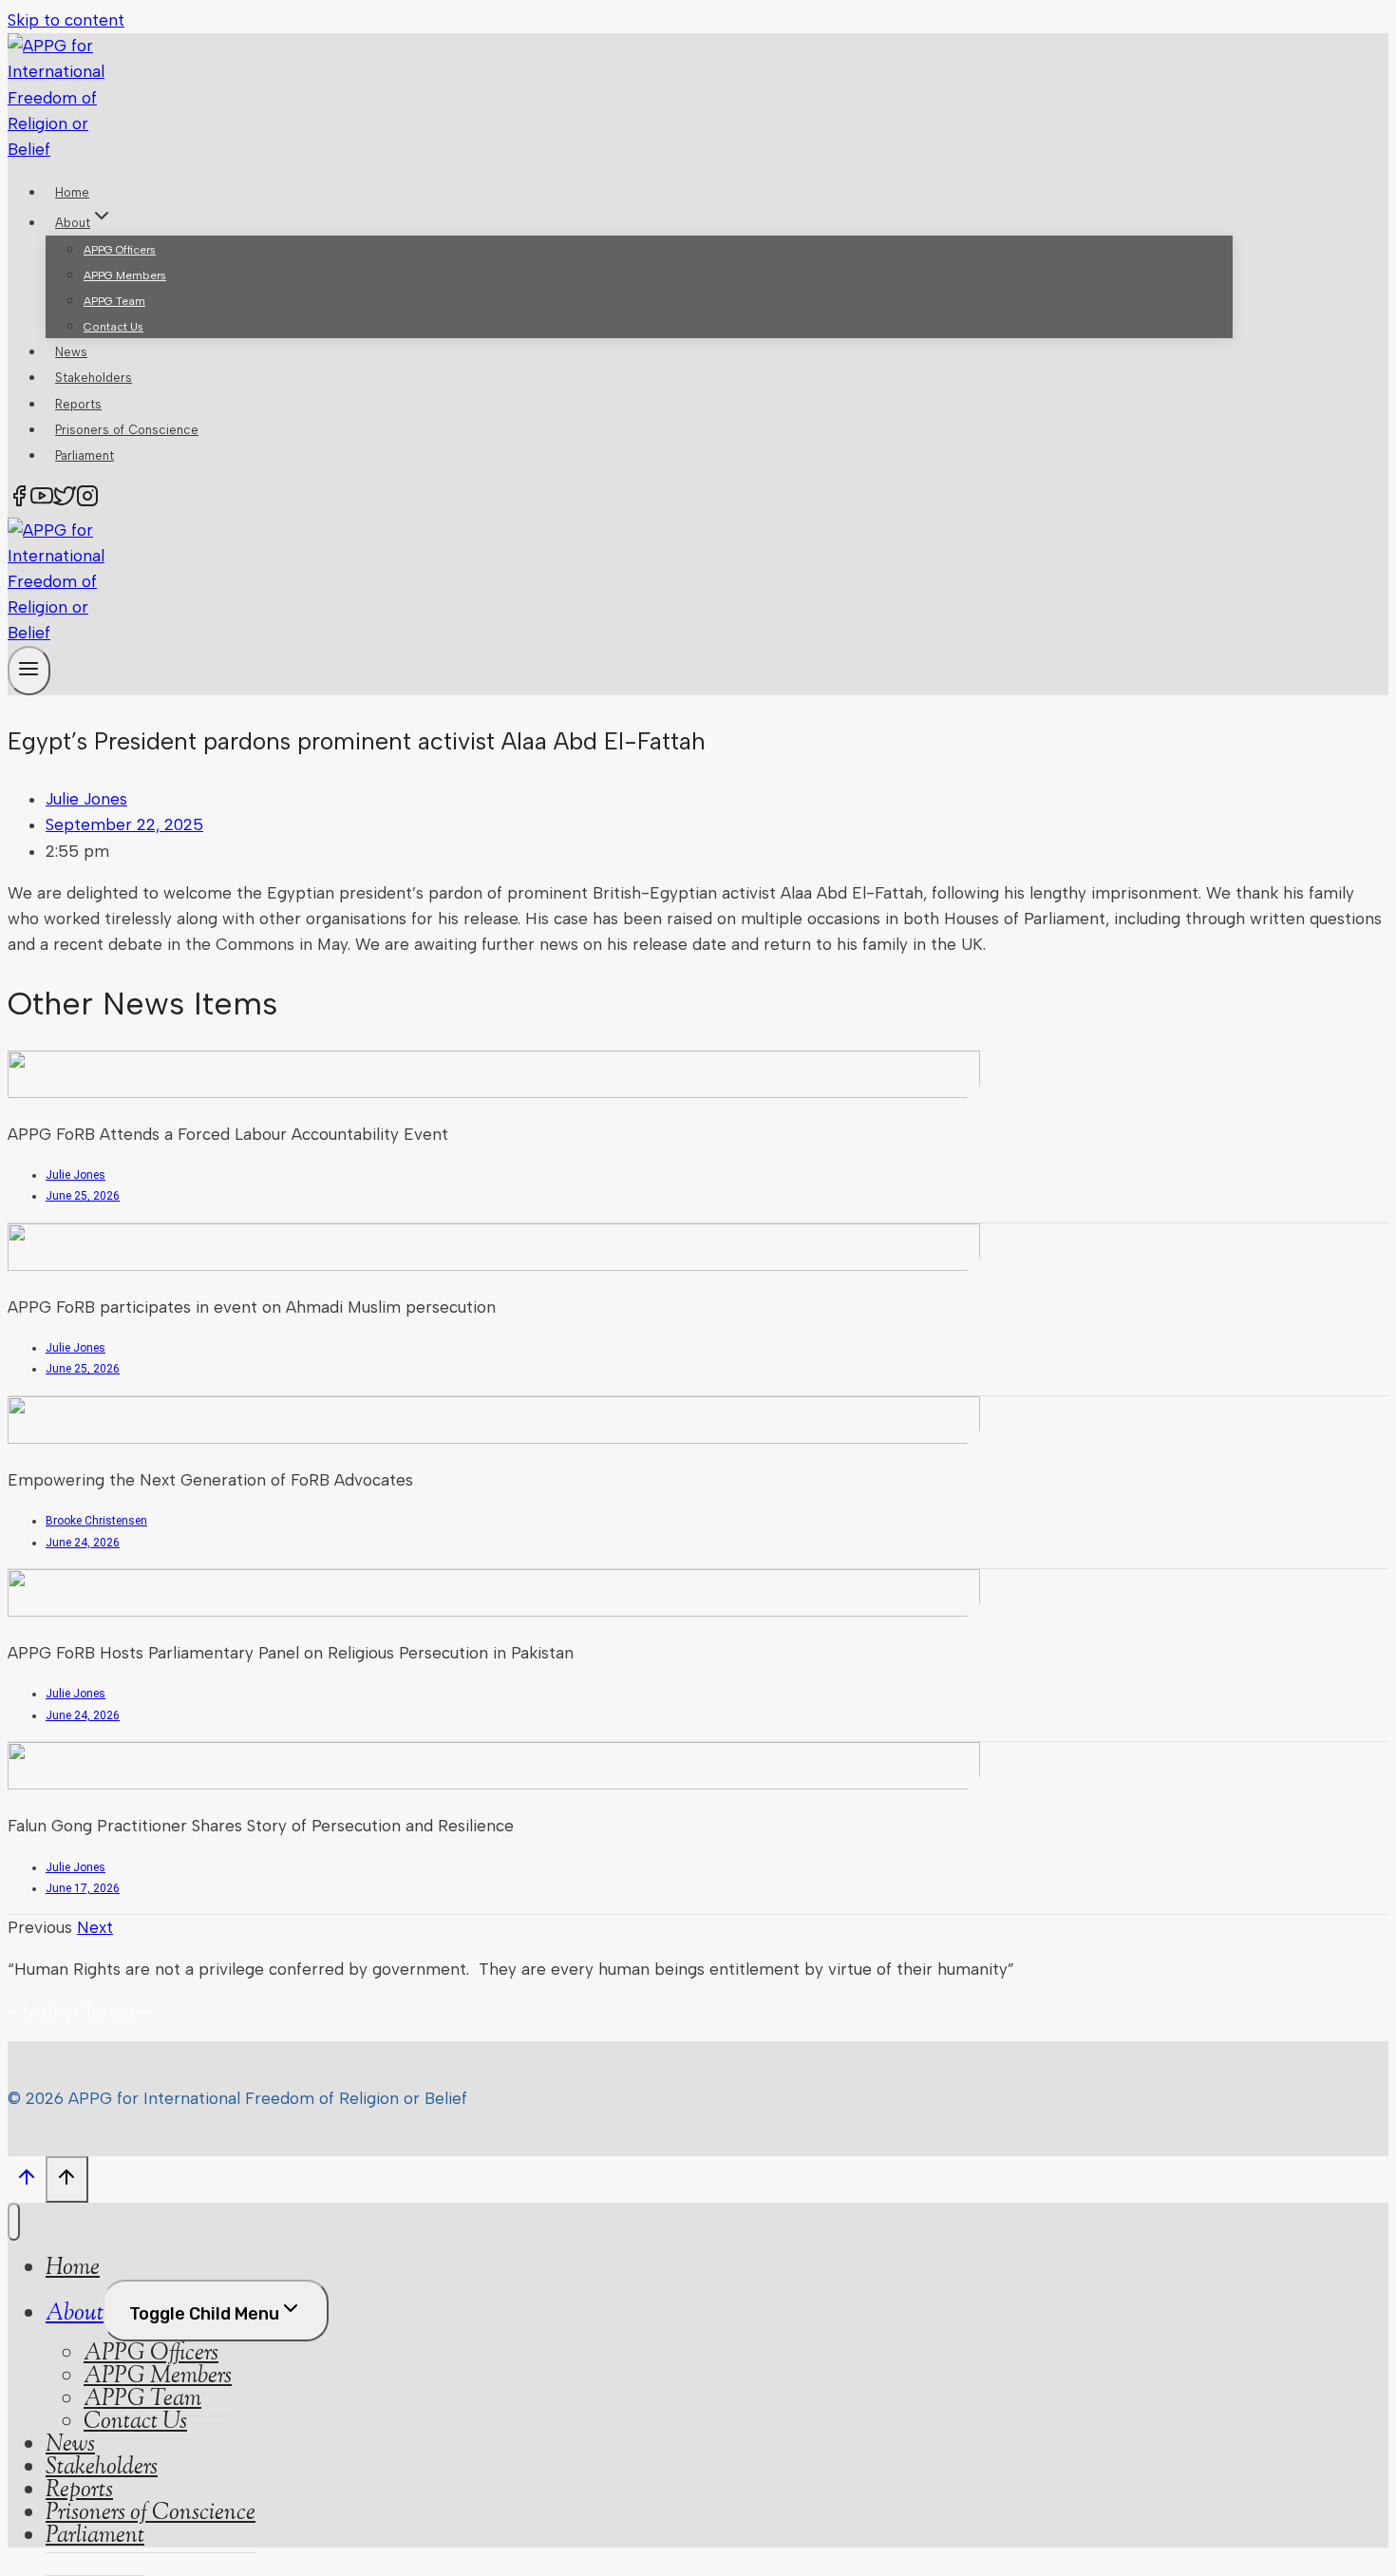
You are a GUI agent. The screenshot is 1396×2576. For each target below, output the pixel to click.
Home (72, 192)
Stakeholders (94, 378)
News (71, 352)
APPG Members (125, 275)
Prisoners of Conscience (127, 430)
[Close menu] (14, 2222)
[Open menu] (29, 670)
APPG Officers (120, 250)
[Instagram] (87, 500)
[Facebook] (19, 500)
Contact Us (113, 327)
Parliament (85, 455)
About (75, 2314)
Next (95, 1927)
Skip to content (66, 20)
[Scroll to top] (27, 2182)
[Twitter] (65, 500)
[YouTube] (42, 500)
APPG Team (114, 301)
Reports (78, 404)
